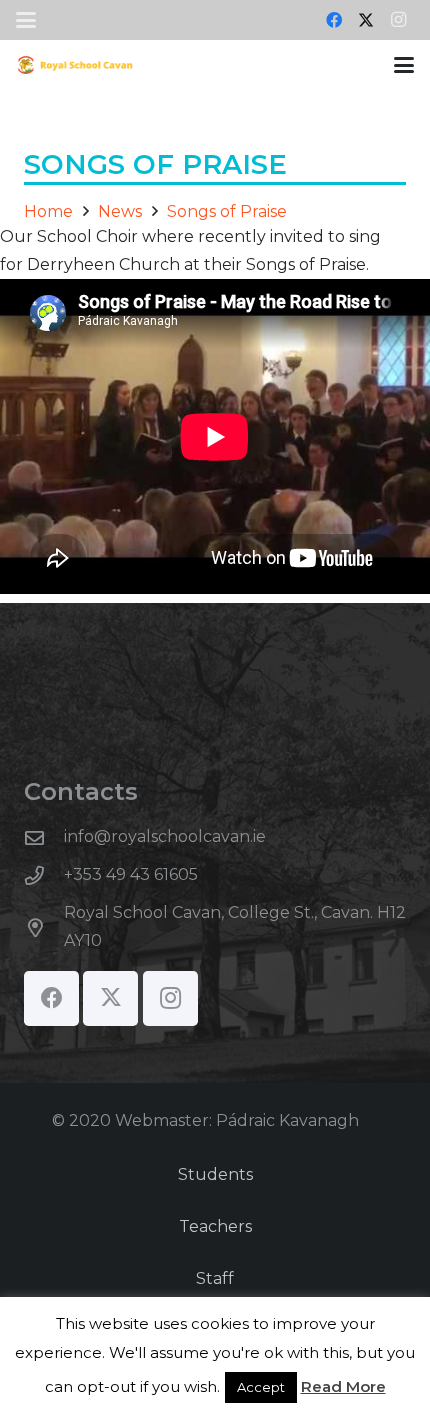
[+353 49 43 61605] (44, 875)
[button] (26, 20)
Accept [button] (261, 1387)
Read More (343, 1386)
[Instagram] (398, 20)
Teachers (215, 1226)
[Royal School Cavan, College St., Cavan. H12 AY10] (44, 927)
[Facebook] (334, 20)
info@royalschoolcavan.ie (165, 836)
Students (215, 1174)
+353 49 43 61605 (131, 874)
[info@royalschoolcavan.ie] (44, 837)
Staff (215, 1278)
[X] (366, 20)
